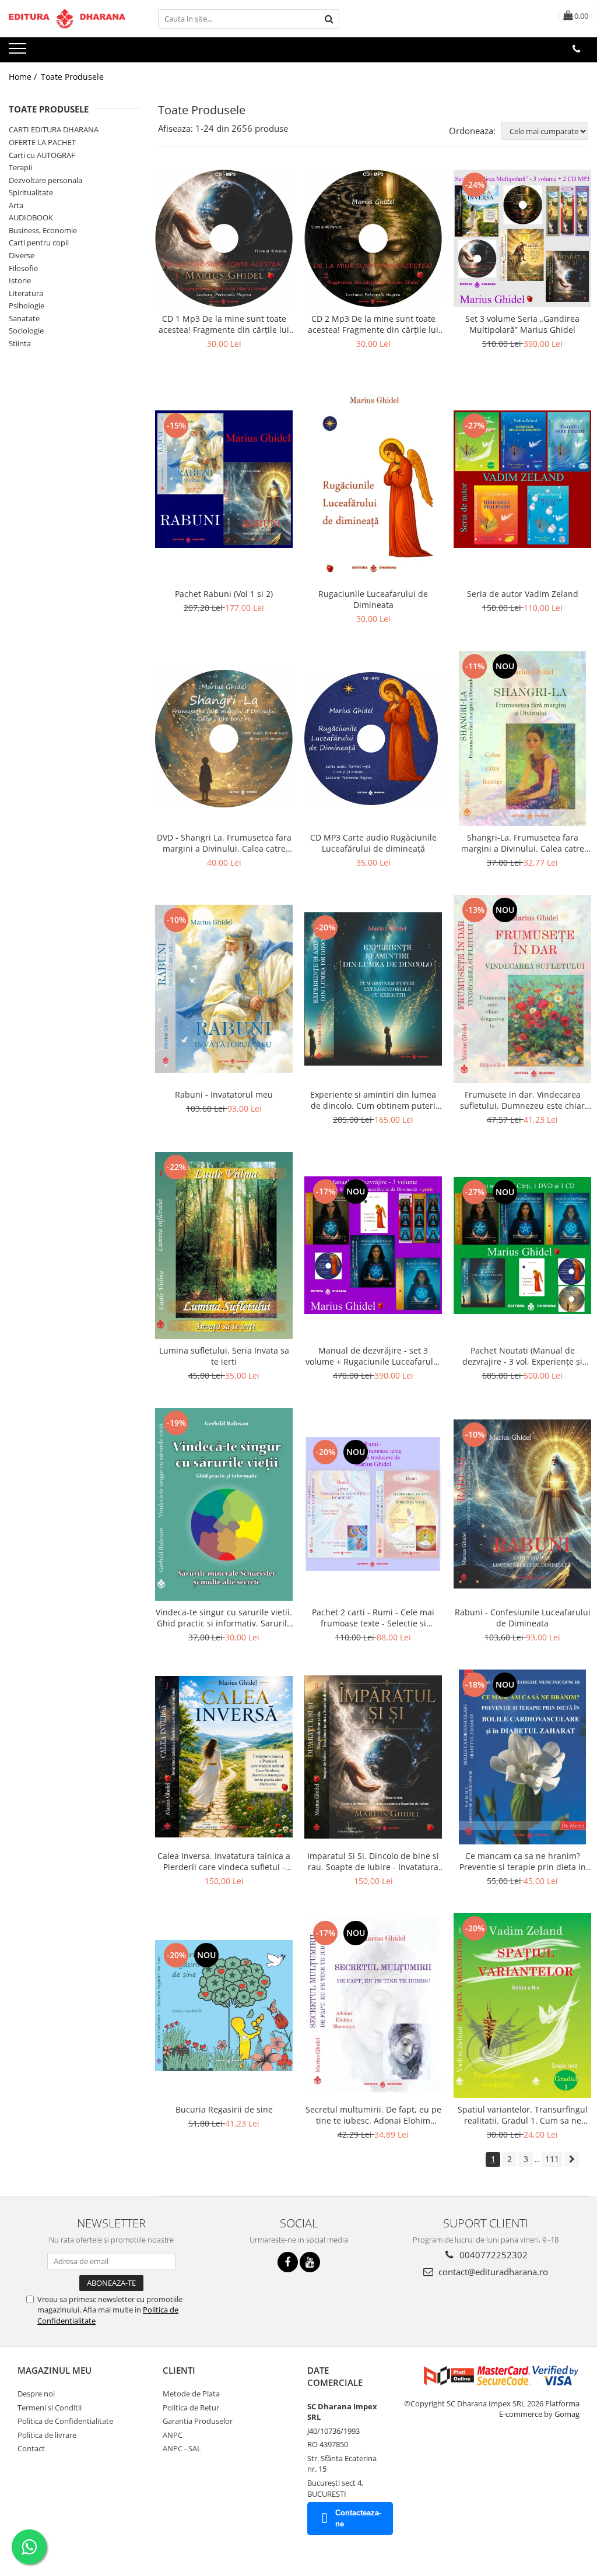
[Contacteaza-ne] (576, 49)
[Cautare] (329, 19)
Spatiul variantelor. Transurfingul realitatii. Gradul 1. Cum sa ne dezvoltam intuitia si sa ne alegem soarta (523, 2115)
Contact (31, 2448)
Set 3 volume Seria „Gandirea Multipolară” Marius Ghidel (522, 324)
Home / (24, 77)
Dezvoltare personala (45, 180)
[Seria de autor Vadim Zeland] (522, 479)
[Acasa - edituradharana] (67, 19)
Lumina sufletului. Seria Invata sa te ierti (224, 1356)
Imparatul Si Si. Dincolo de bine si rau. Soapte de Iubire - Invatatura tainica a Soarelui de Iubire (373, 1861)
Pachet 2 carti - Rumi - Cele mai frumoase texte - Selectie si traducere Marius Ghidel (373, 1618)
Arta (16, 205)
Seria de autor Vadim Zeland (523, 594)
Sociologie (26, 331)
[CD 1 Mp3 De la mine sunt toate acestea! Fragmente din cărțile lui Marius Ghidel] (224, 238)
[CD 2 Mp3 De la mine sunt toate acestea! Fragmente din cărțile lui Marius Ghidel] (373, 238)
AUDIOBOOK (31, 217)
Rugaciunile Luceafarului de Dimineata (373, 599)
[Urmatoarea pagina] (572, 2159)
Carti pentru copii (39, 243)
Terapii (20, 167)
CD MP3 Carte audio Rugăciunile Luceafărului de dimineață (373, 843)
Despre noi (36, 2394)
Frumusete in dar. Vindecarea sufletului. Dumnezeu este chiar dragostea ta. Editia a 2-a (522, 1100)
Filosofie (23, 268)
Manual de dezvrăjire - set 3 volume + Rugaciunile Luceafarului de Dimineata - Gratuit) (373, 1356)
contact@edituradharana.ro (492, 2272)
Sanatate (24, 318)
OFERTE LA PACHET (42, 142)
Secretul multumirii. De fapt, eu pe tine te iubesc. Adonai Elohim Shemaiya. (373, 2115)
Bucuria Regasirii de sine (224, 2109)
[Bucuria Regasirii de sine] (224, 2006)
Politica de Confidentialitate (65, 2421)
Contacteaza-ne (358, 2518)
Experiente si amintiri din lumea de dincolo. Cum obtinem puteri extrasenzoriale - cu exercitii (373, 1100)
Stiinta (20, 343)
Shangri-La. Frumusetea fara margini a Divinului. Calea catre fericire (523, 843)
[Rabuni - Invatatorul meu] (224, 989)
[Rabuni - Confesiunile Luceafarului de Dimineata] (522, 1504)
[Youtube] (310, 2262)
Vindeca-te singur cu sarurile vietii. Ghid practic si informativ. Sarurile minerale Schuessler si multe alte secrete (224, 1618)
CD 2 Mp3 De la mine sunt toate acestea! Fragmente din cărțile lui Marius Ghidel (373, 324)
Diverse (22, 255)
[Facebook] (288, 2262)
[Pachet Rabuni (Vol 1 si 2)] (224, 479)
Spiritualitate (31, 192)
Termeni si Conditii (50, 2408)
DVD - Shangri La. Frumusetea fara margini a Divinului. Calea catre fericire (224, 843)
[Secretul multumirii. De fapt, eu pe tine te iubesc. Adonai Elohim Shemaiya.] (373, 2005)
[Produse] (19, 52)
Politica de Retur (191, 2408)
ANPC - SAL (182, 2448)
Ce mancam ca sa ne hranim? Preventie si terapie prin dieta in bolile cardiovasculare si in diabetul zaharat (523, 1861)
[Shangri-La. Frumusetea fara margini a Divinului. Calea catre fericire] (522, 739)
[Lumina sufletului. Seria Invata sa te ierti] (224, 1245)
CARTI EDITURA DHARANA (54, 129)
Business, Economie (43, 230)
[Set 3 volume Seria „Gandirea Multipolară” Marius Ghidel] (522, 238)
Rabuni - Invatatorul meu (224, 1094)
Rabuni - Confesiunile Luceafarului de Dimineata (523, 1618)
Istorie (20, 280)
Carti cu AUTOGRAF (42, 155)
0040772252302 (492, 2255)
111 (552, 2159)
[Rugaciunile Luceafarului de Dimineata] (373, 479)
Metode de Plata (191, 2394)
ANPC (173, 2435)
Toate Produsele (72, 77)
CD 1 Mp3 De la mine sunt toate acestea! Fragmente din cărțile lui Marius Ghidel (224, 324)
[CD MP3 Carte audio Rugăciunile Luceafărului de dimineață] (373, 739)
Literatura (26, 293)
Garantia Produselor (198, 2421)
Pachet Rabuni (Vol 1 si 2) (224, 594)
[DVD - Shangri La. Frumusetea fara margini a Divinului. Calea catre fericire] (224, 738)
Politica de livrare (47, 2435)
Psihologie (27, 305)
